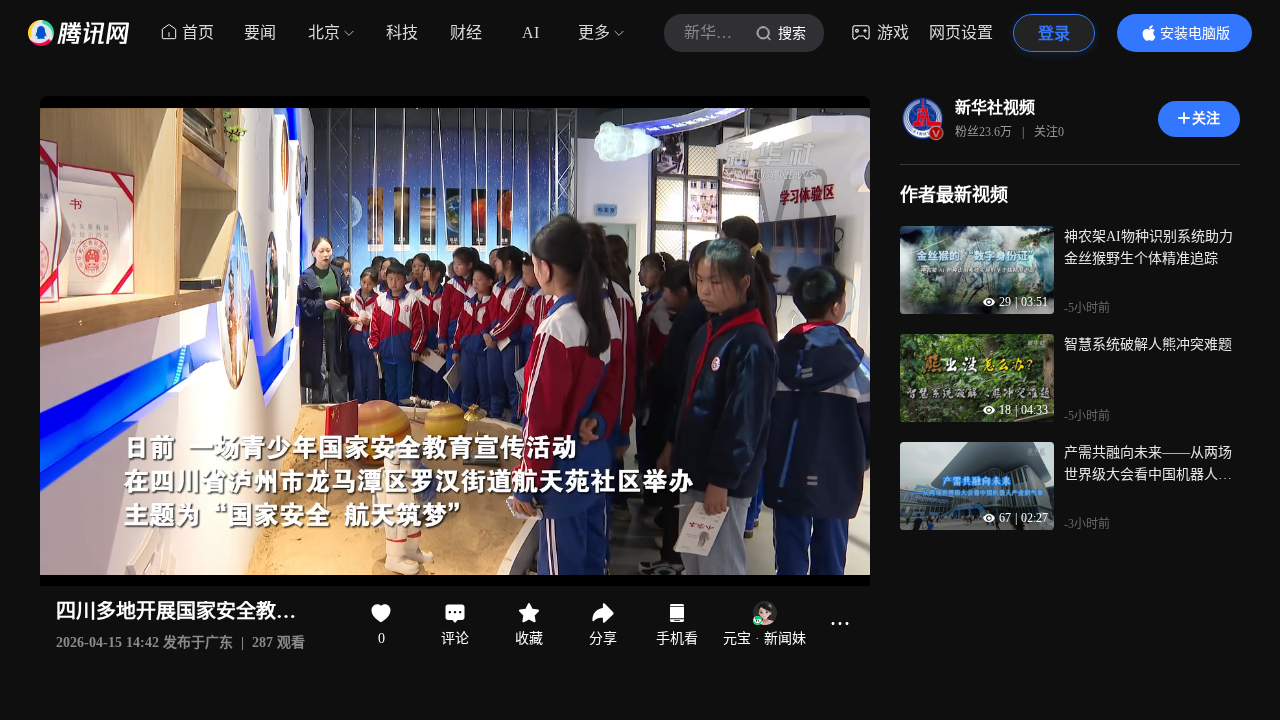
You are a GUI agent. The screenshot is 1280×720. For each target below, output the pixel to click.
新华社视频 (995, 107)
